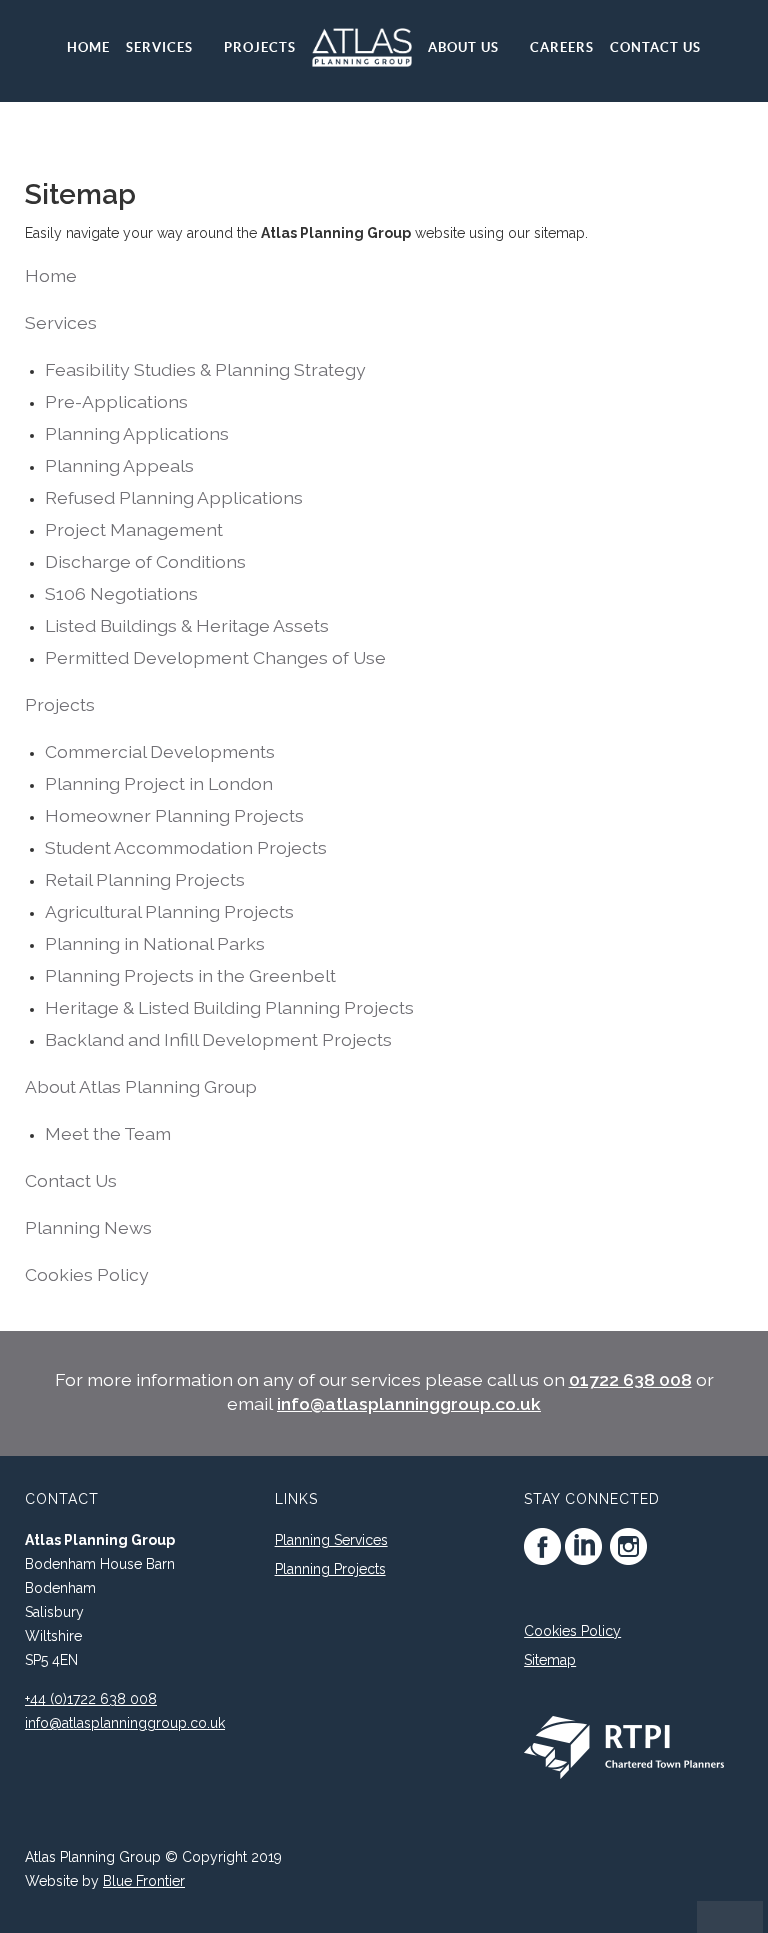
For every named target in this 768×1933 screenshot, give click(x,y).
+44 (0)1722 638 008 (91, 1699)
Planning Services (331, 1540)
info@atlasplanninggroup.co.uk (409, 1403)
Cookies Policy (572, 1631)
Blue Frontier (144, 1881)
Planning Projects (330, 1569)
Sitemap (550, 1660)
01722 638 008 (630, 1379)
